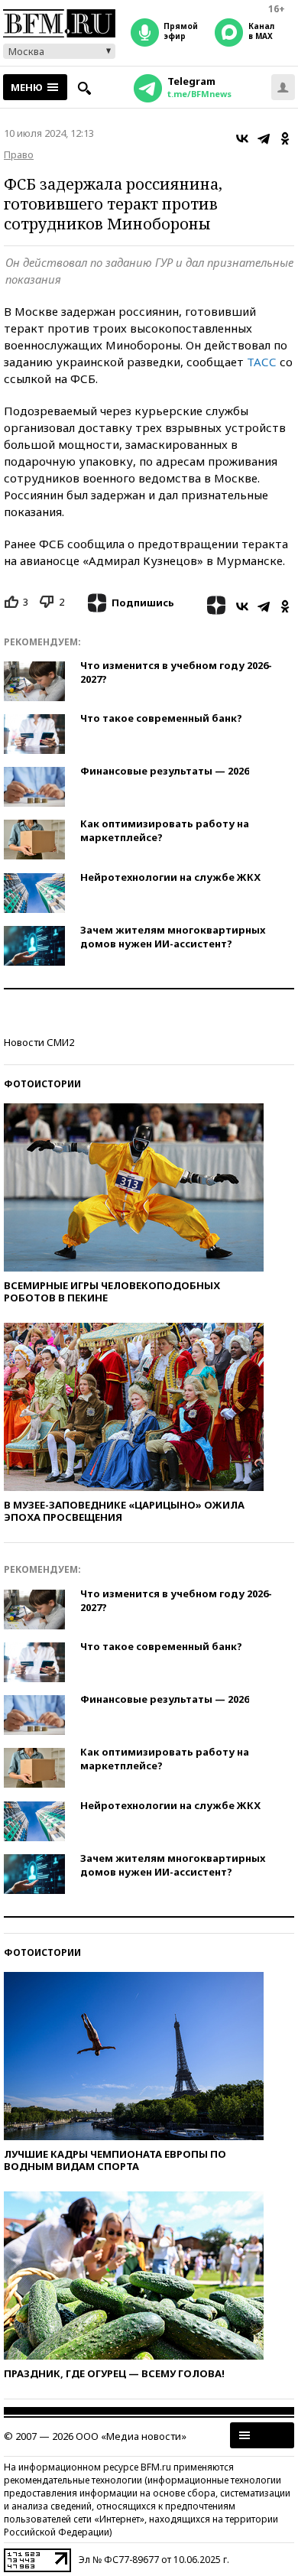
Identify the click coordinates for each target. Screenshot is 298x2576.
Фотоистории (42, 1084)
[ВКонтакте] (242, 138)
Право (19, 154)
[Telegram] (264, 138)
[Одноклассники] (285, 138)
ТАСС (262, 362)
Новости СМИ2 (39, 1042)
